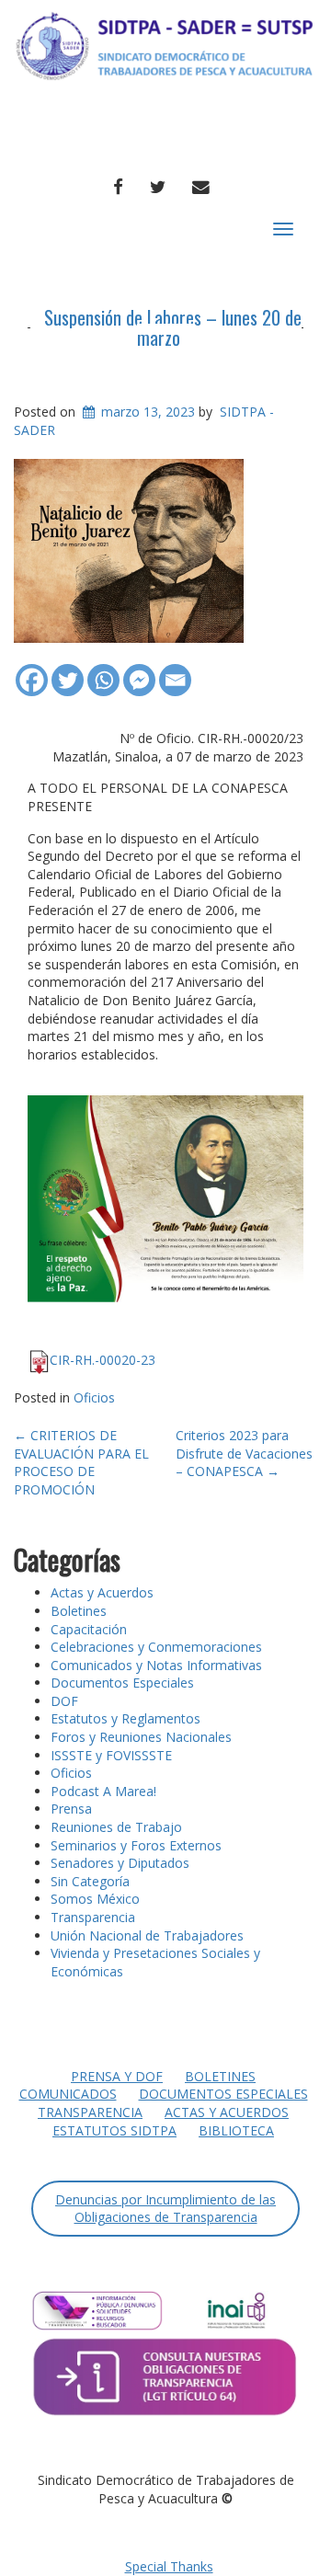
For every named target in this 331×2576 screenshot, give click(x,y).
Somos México (95, 1899)
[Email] (175, 671)
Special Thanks (169, 2566)
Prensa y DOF (117, 2076)
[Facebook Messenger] (139, 671)
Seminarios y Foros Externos (136, 1845)
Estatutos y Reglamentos (126, 1718)
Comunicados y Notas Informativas (156, 1665)
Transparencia (93, 1917)
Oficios (94, 1397)
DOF (64, 1701)
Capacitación (89, 1629)
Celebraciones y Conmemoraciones (156, 1647)
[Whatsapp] (103, 671)
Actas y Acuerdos (102, 1592)
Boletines (79, 1611)
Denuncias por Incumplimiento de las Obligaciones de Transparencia (165, 2209)
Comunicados (68, 2094)
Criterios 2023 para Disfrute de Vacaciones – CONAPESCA (244, 1453)
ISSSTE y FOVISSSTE (111, 1755)
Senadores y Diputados (120, 1863)
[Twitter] (68, 671)
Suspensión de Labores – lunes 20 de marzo (173, 327)
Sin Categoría (90, 1881)
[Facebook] (32, 671)
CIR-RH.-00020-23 (103, 1360)
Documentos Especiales (122, 1683)
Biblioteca (236, 2130)
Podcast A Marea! (103, 1791)
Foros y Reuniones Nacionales (141, 1737)
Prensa (71, 1809)
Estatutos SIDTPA (114, 2130)
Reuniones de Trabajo (116, 1827)
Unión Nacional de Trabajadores (147, 1935)
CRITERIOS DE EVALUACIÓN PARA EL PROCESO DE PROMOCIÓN (81, 1462)
